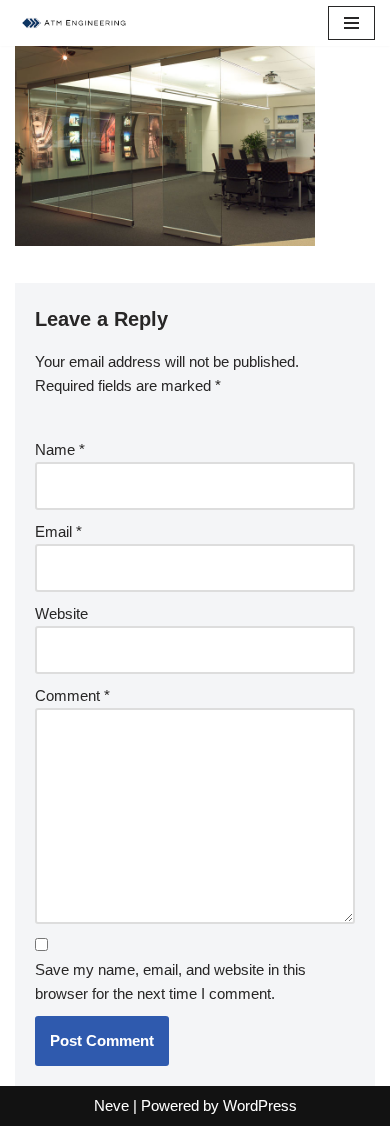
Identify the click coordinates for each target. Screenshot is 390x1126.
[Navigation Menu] (351, 23)
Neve (111, 1105)
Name (60, 449)
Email (58, 531)
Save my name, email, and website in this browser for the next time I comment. (170, 981)
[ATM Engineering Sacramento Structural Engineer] (75, 23)
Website (61, 613)
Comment (72, 695)
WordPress (260, 1105)
